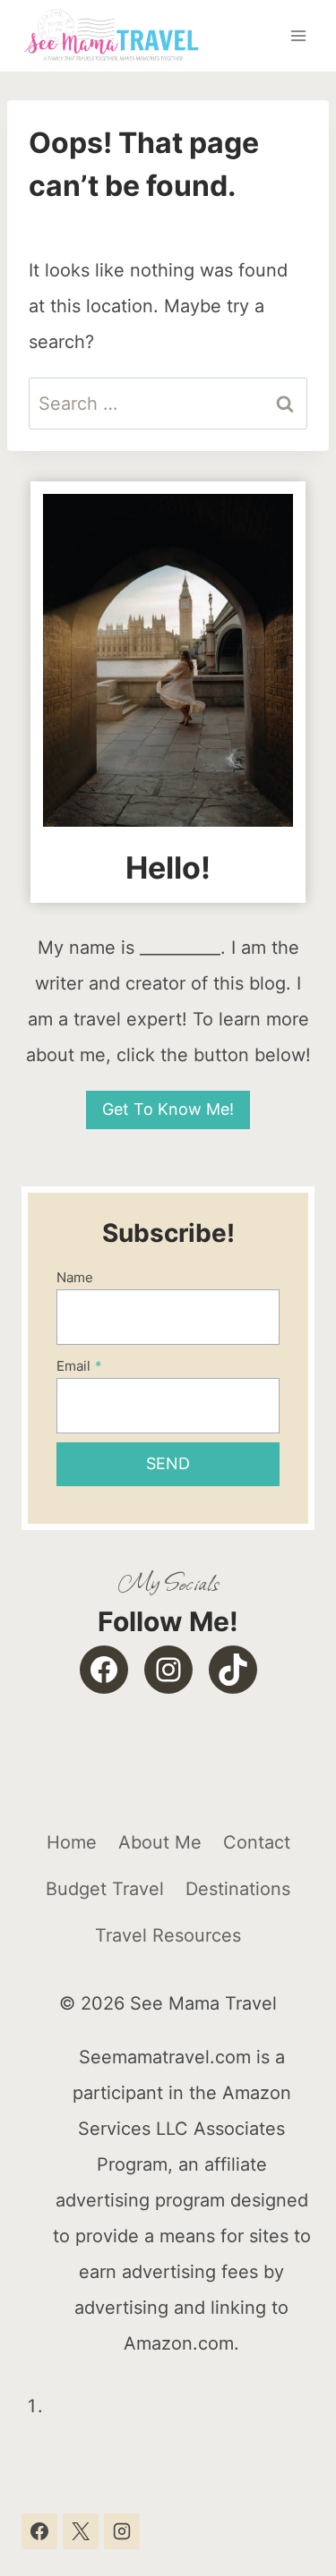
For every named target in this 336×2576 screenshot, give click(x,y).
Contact (257, 1842)
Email (79, 1366)
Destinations (238, 1889)
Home (72, 1842)
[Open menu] (298, 35)
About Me (160, 1842)
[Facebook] (39, 2531)
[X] (81, 2531)
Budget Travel (105, 1889)
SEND (168, 1463)
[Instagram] (122, 2531)
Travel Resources (168, 1935)
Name (75, 1277)
